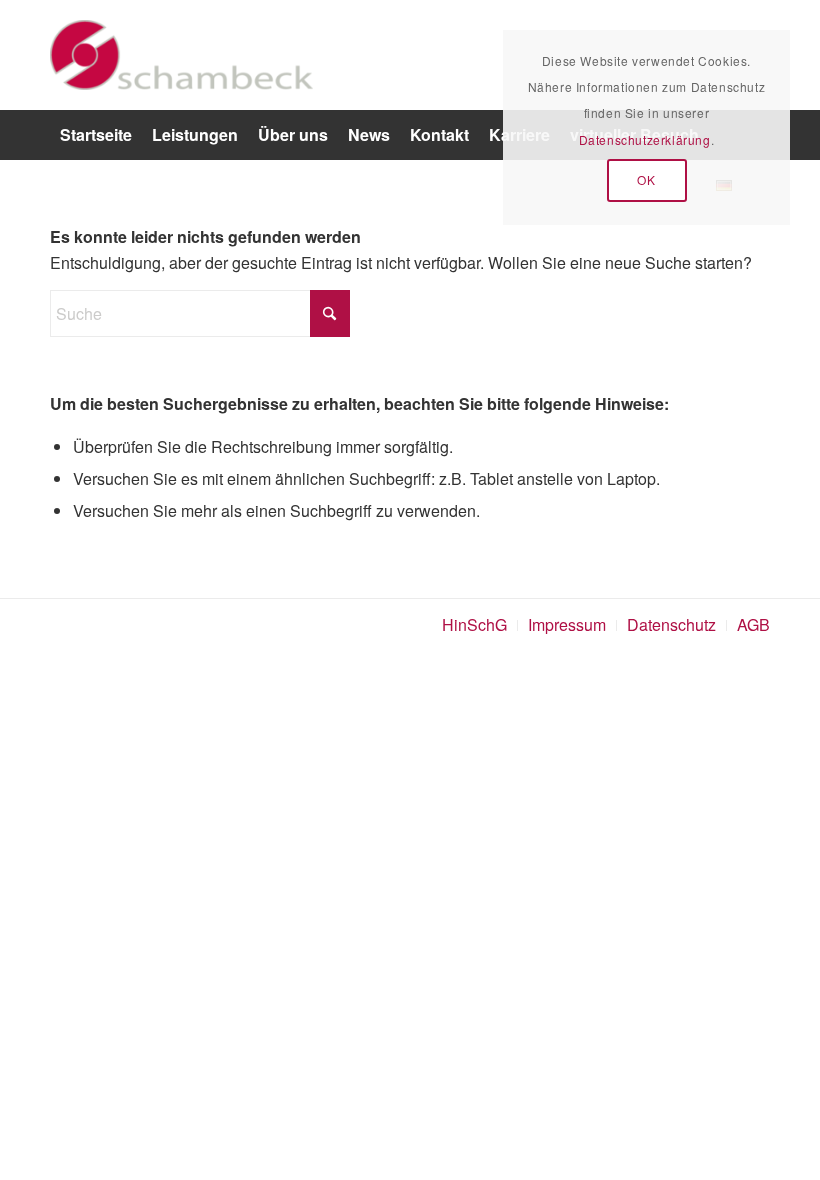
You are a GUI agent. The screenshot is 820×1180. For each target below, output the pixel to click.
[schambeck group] (181, 55)
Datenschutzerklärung (645, 139)
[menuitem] (96, 135)
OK (646, 179)
